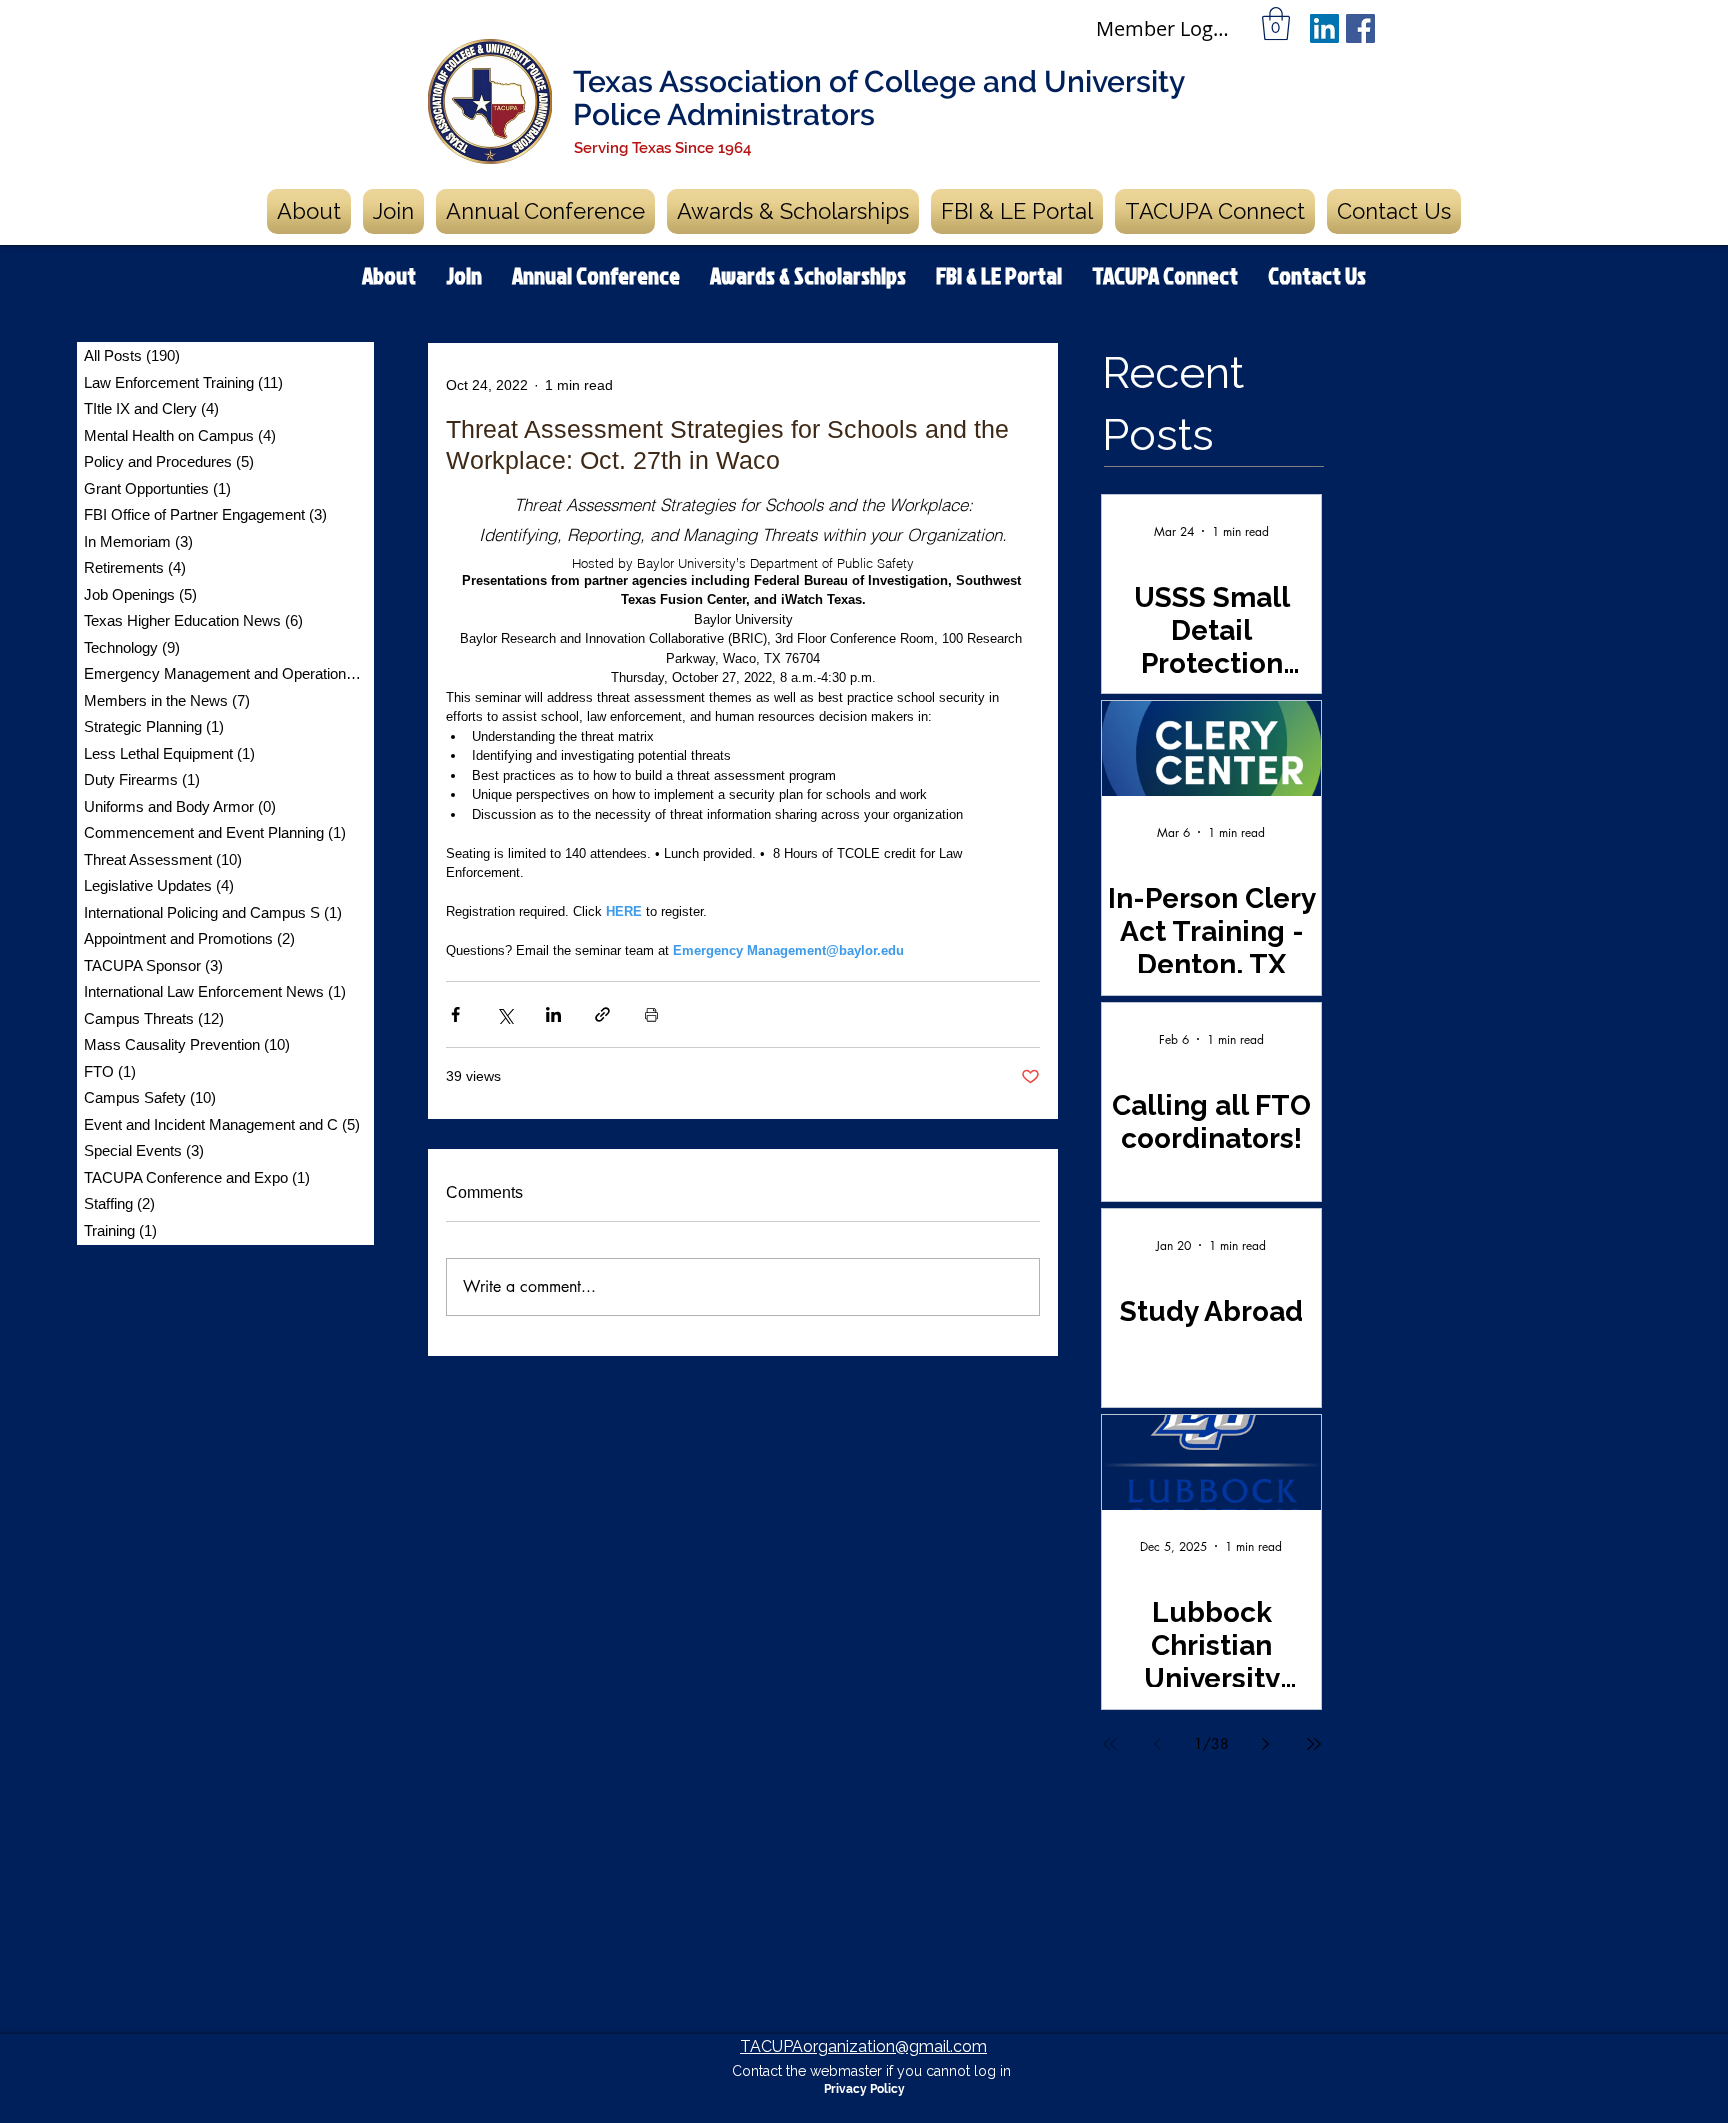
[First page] (1110, 1744)
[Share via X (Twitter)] (504, 1014)
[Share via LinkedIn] (553, 1014)
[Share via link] (602, 1014)
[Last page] (1314, 1744)
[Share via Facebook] (455, 1014)
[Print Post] (651, 1014)
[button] (1276, 23)
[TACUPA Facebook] (1360, 28)
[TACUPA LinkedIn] (1324, 28)
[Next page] (1266, 1744)
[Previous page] (1158, 1744)
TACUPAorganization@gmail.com (863, 2046)
